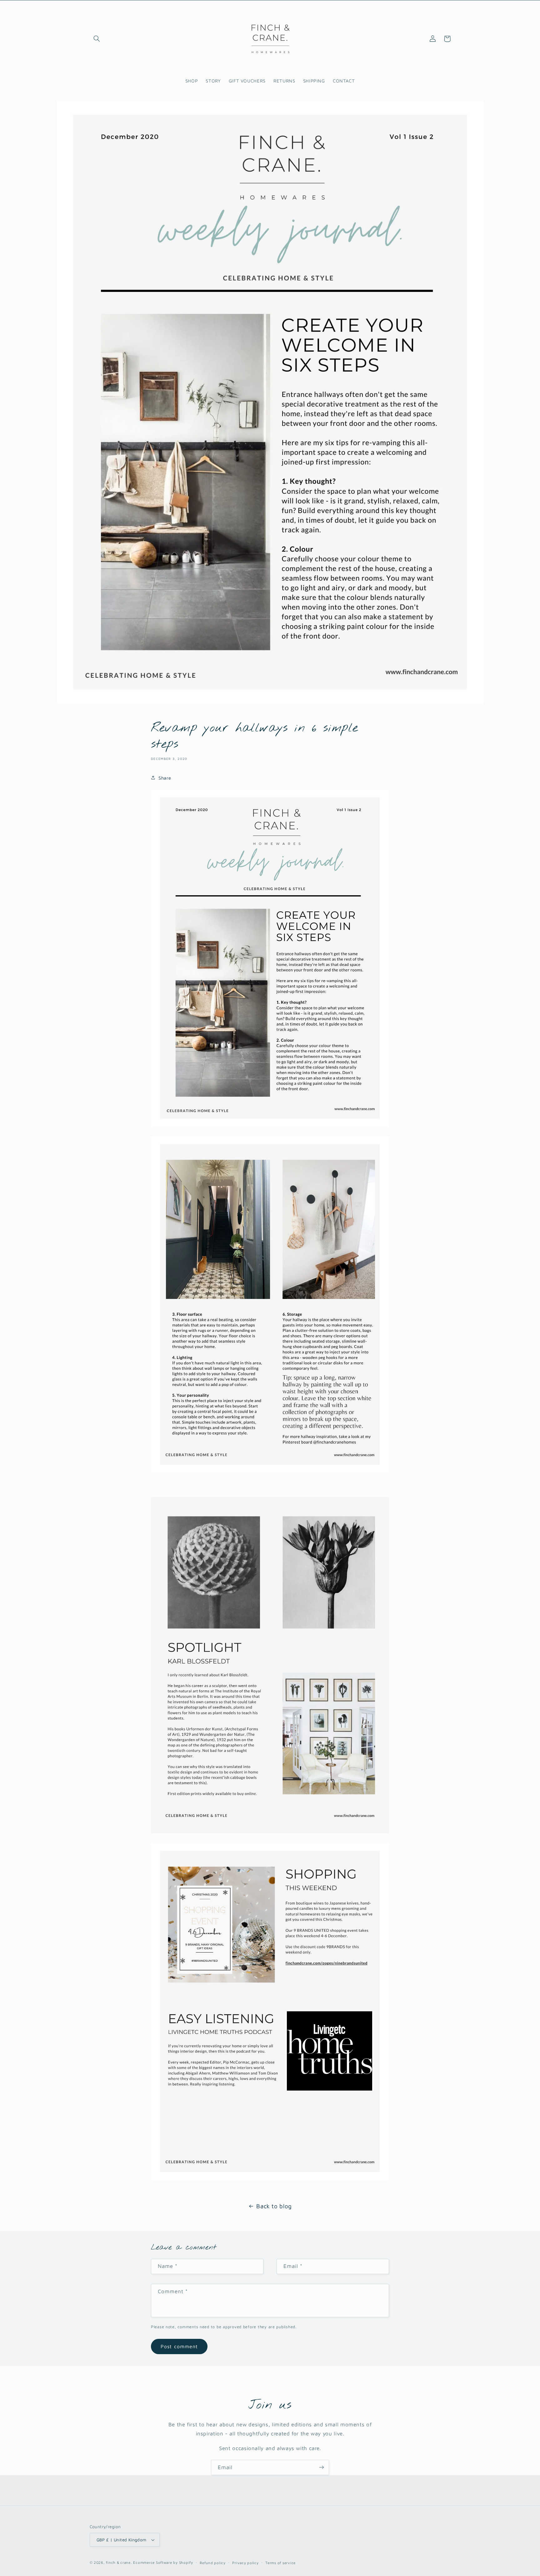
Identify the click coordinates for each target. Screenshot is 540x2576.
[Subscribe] (322, 2467)
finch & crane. (119, 2562)
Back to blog (274, 2206)
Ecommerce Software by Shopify (163, 2562)
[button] (97, 39)
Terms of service (280, 2563)
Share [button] (165, 778)
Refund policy (213, 2563)
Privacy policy (245, 2563)
